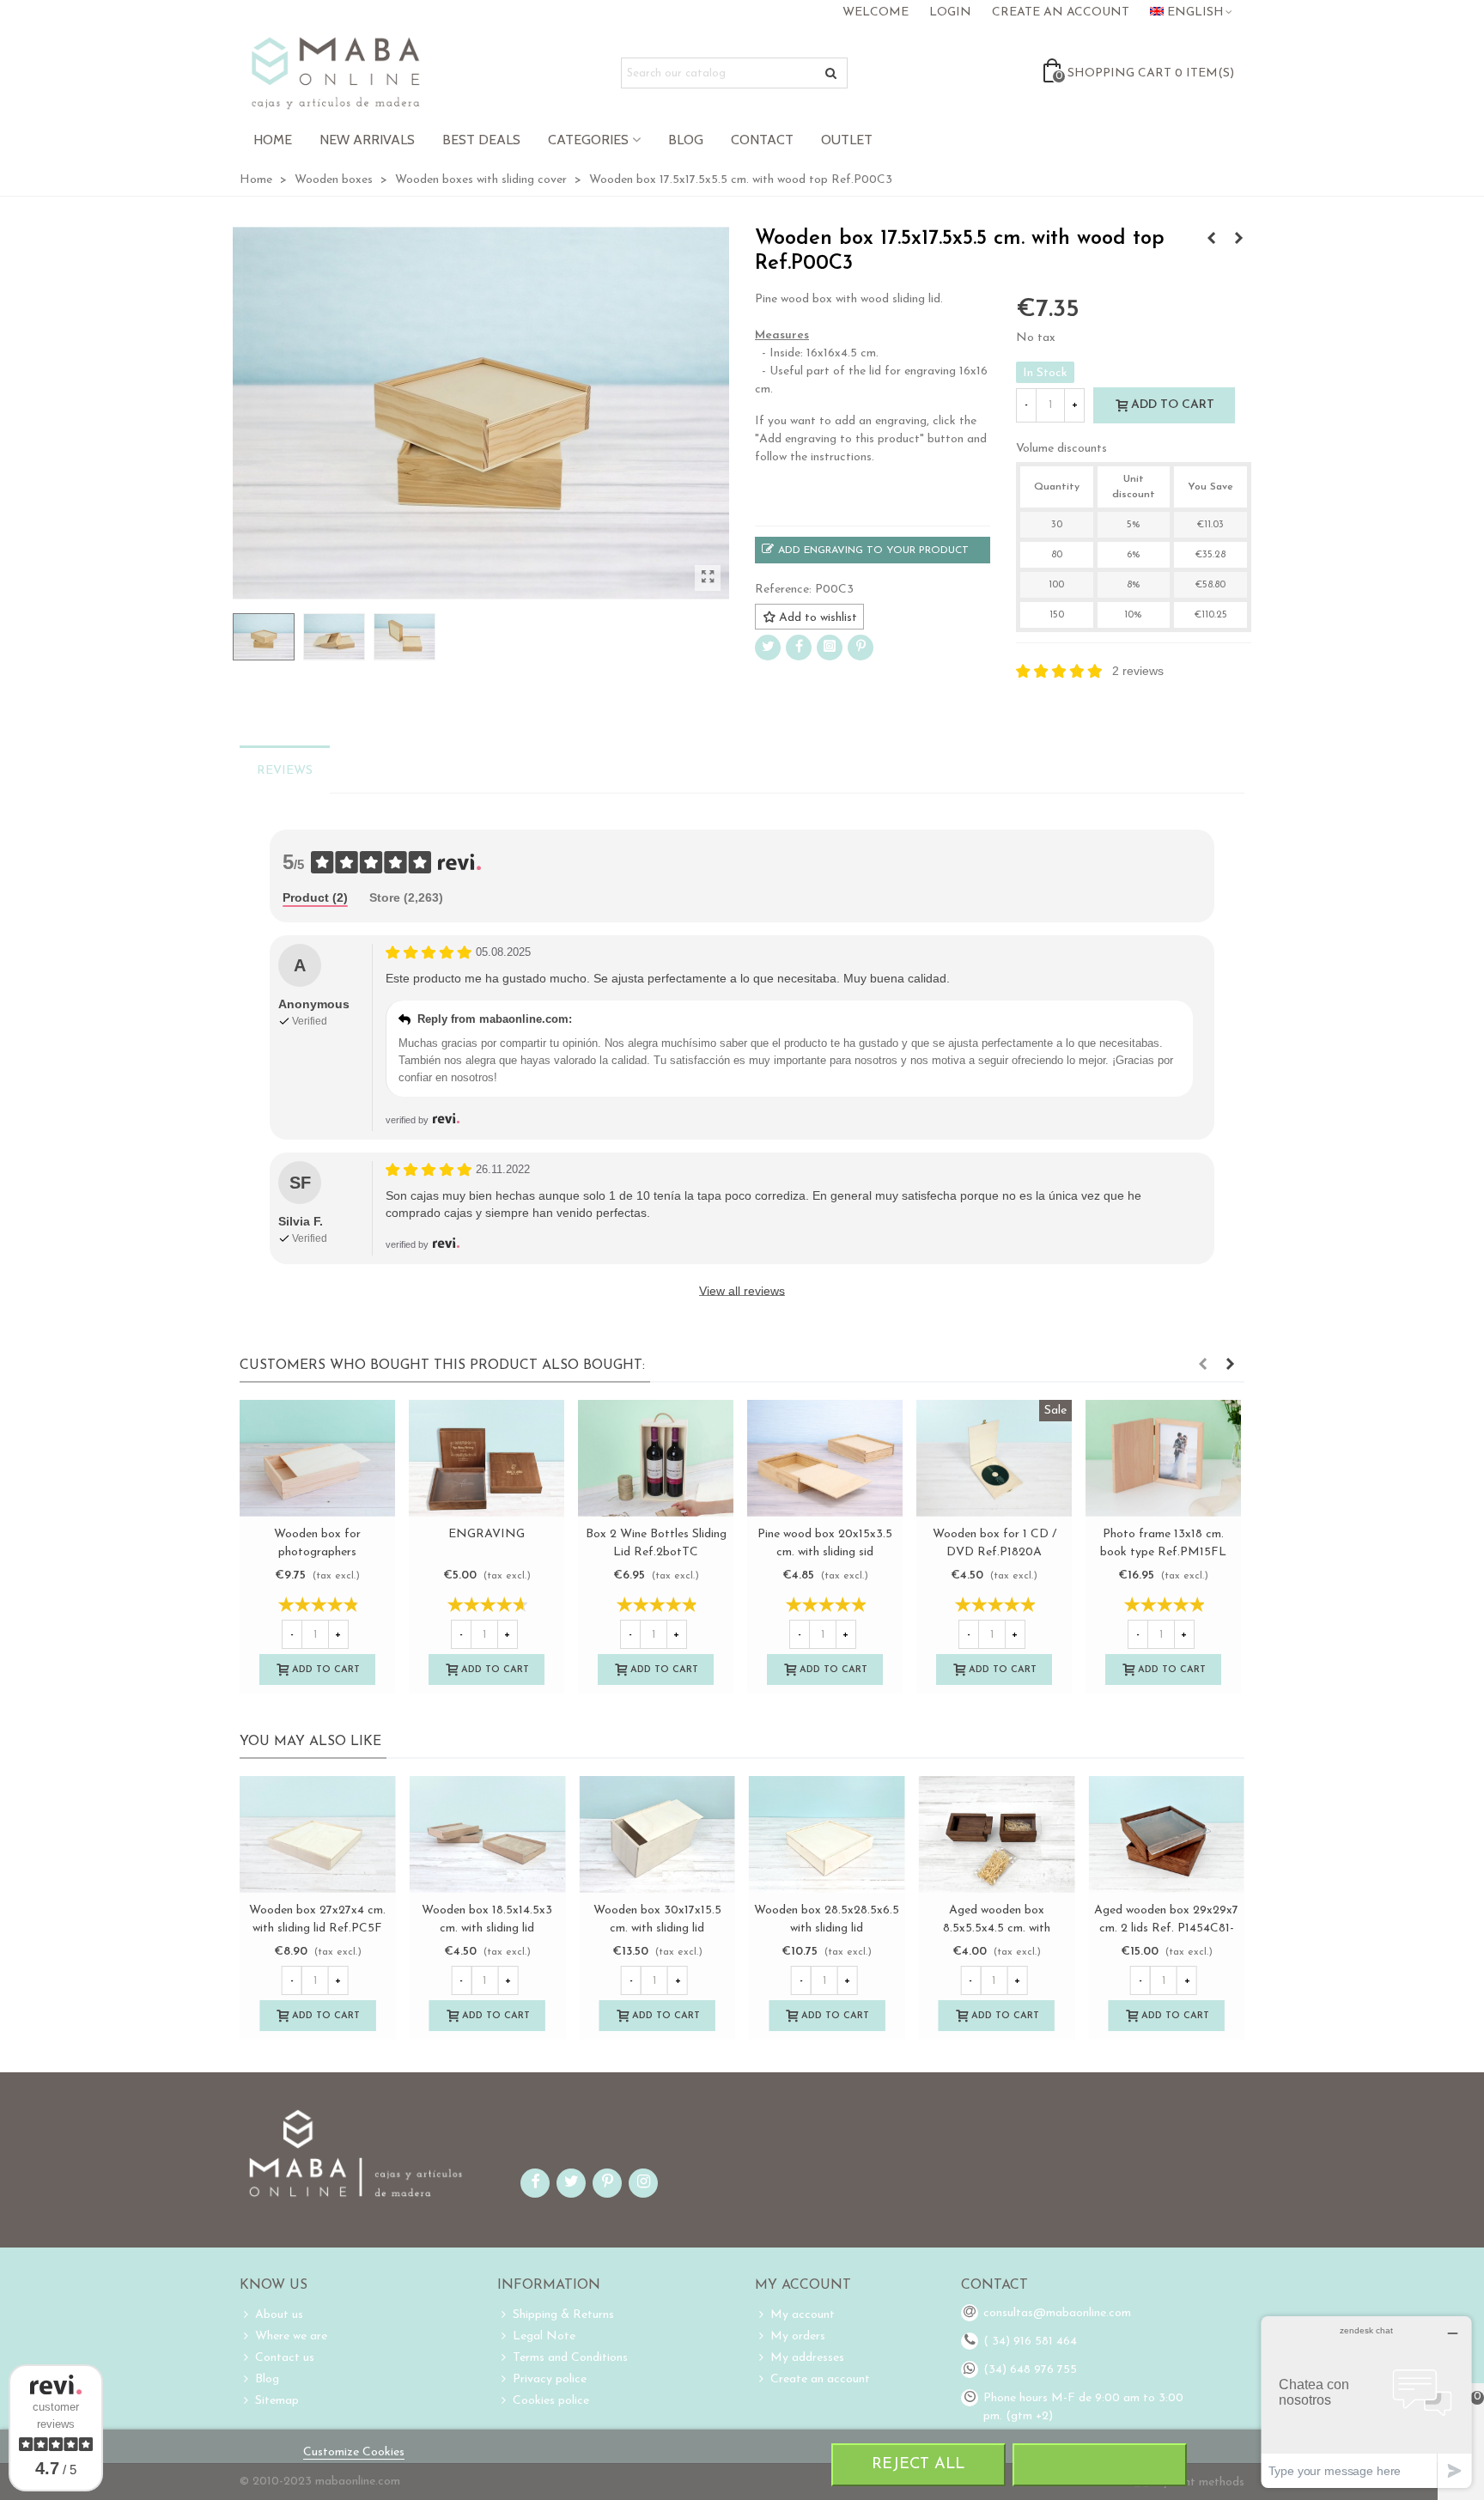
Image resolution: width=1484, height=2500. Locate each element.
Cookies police (551, 2401)
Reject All (918, 2464)
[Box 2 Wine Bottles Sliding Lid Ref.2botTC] (656, 1458)
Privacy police (550, 2379)
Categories (588, 140)
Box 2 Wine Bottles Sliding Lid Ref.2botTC (656, 1543)
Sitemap (277, 2401)
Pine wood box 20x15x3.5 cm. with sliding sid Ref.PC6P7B (825, 1552)
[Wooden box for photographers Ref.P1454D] (317, 1458)
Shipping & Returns (563, 2315)
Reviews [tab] (285, 771)
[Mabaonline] (335, 73)
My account (803, 2315)
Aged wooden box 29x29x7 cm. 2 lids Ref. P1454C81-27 (1166, 1928)
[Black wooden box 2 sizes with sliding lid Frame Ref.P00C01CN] (1211, 240)
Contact (762, 140)
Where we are (291, 2336)
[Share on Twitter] (768, 648)
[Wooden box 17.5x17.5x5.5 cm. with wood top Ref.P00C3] (708, 578)
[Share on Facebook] (799, 648)
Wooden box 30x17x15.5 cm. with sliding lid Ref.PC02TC (657, 1928)
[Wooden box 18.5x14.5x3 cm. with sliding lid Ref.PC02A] (488, 1834)
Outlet (847, 140)
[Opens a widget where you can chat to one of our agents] (1366, 2402)
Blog (686, 140)
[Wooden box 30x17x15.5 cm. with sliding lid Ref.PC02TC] (657, 1834)
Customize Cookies (354, 2452)
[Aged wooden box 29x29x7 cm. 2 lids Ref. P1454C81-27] (1166, 1834)
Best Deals (481, 140)
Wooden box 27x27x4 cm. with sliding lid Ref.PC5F (317, 1919)
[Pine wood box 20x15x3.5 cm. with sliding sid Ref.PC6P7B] (825, 1458)
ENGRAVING (487, 1534)
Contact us (285, 2358)
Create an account (820, 2379)
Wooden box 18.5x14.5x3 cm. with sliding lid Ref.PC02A (487, 1928)
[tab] (315, 899)
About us (279, 2315)
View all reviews (742, 1291)
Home (273, 140)
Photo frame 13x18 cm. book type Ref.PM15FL (1163, 1543)
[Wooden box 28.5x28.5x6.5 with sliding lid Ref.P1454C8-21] (827, 1834)
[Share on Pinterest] (861, 648)
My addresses (807, 2358)
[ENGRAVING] (487, 1458)
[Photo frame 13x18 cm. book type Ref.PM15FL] (1163, 1458)
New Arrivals (367, 140)
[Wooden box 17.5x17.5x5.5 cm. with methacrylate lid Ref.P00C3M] (1238, 240)
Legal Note (544, 2336)
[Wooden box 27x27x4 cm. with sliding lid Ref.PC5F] (318, 1834)
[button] (1202, 1366)
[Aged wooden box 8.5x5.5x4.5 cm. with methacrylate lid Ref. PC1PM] (997, 1834)
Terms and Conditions (570, 2358)
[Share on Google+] (830, 648)
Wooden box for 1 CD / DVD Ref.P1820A (994, 1543)
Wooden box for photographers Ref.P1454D (317, 1552)
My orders (798, 2336)
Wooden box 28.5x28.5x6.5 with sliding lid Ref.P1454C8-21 (827, 1928)
